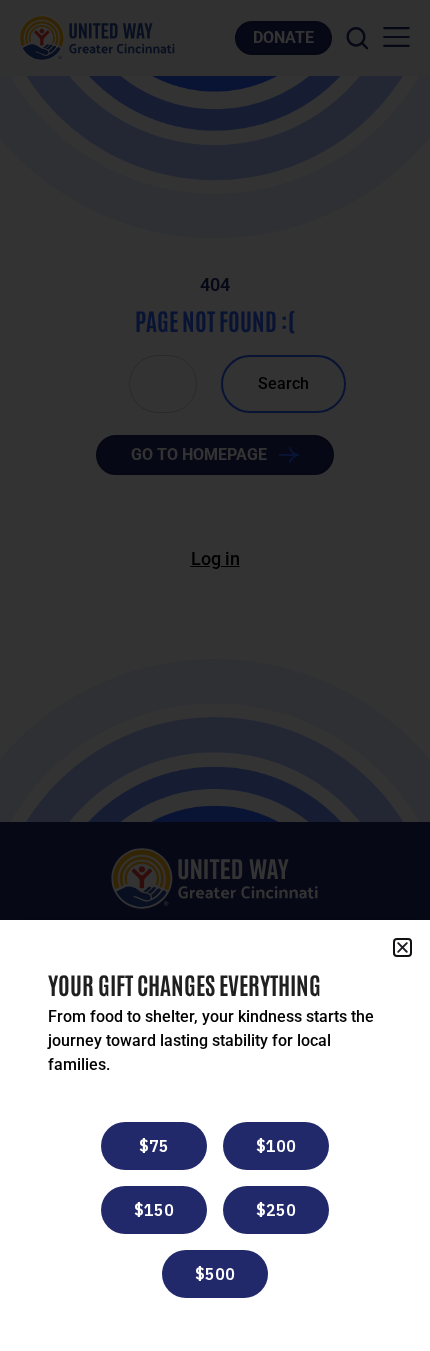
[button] (402, 947)
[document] (215, 675)
